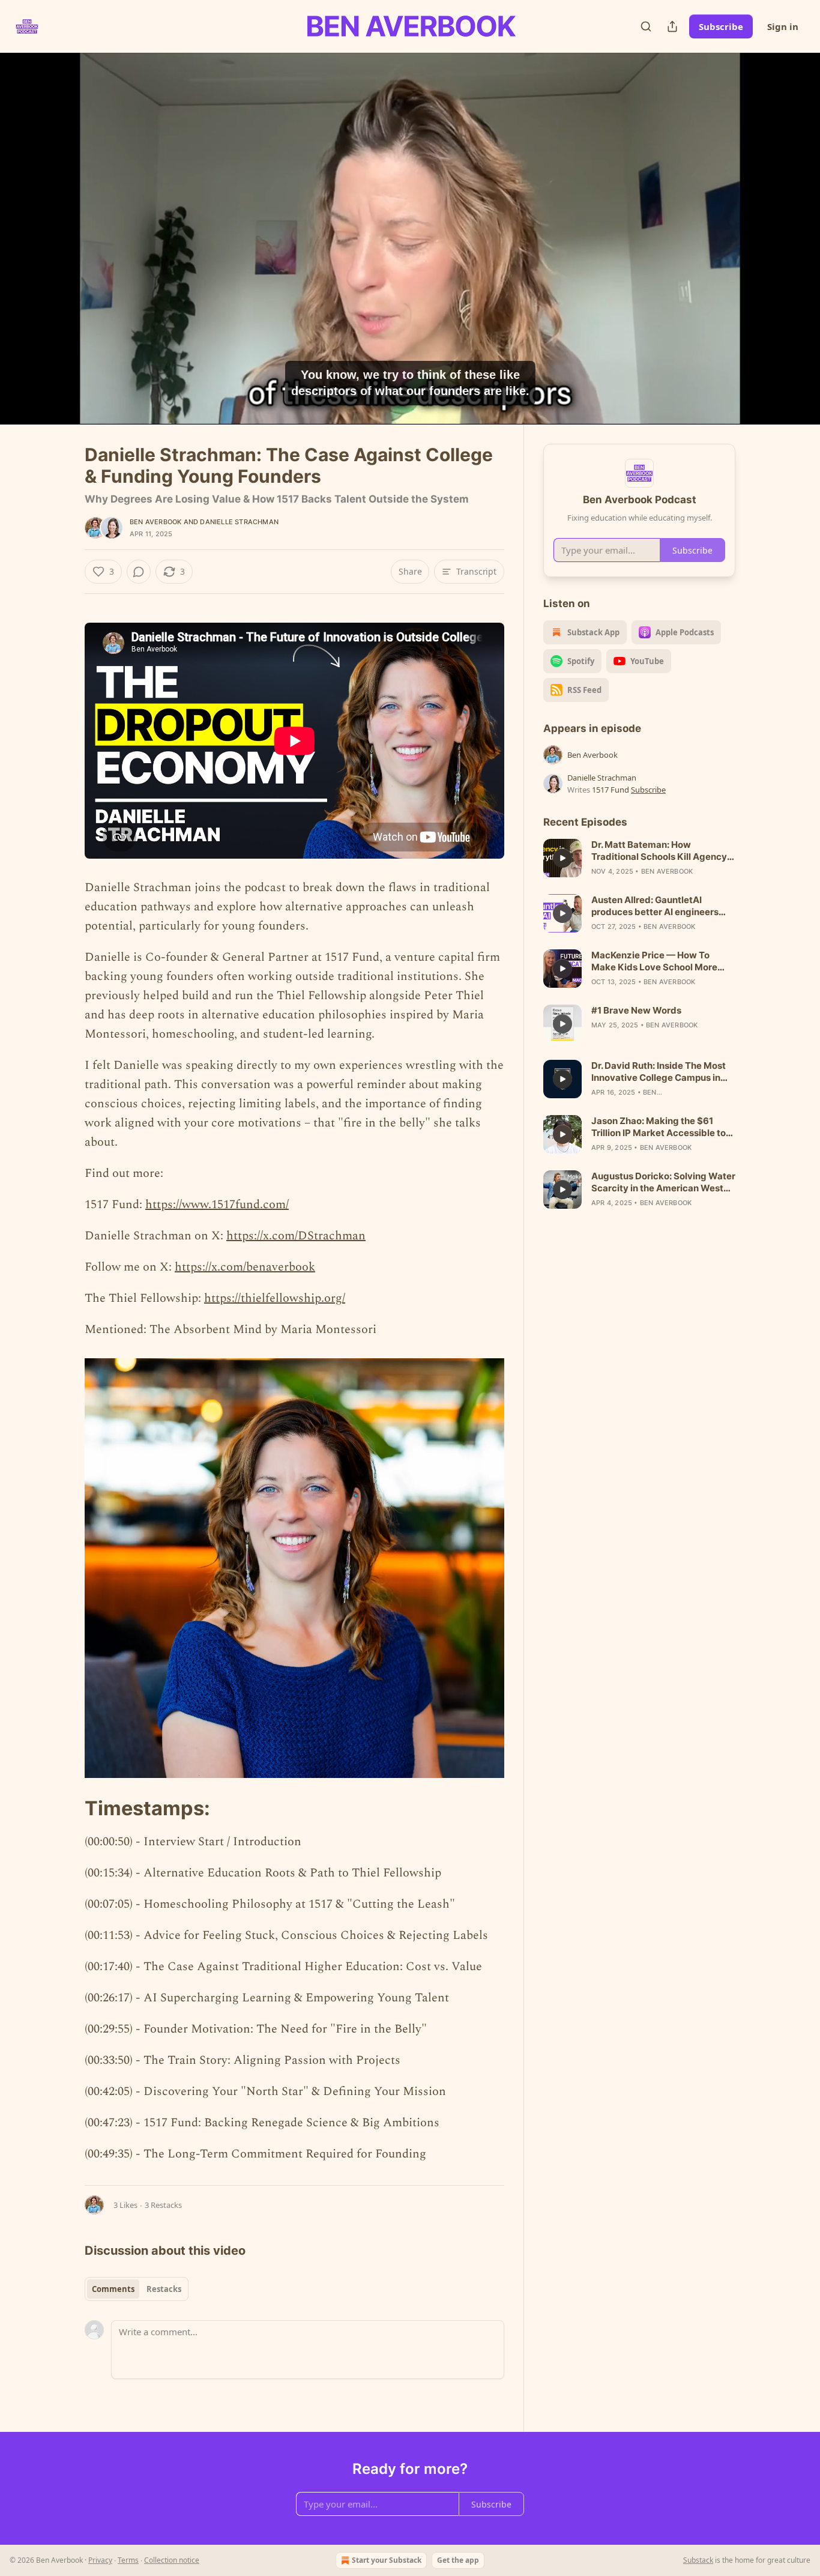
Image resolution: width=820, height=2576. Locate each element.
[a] (562, 858)
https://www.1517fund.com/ (217, 1205)
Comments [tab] (113, 2289)
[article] (639, 858)
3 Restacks (163, 2205)
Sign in (783, 26)
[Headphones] (56, 252)
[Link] (68, 1809)
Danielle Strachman (239, 522)
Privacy (100, 2560)
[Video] (56, 225)
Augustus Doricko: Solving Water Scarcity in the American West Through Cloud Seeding (663, 1182)
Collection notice (172, 2560)
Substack (698, 2560)
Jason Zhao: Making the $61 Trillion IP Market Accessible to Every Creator (659, 1127)
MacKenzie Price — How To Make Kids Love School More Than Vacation (654, 961)
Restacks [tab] (164, 2289)
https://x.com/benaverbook (245, 1267)
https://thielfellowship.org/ (275, 1298)
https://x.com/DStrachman (296, 1236)
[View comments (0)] (765, 238)
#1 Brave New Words (636, 1010)
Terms (128, 2560)
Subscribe (721, 26)
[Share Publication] (672, 26)
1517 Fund (610, 790)
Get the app (458, 2560)
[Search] (646, 26)
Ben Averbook (155, 522)
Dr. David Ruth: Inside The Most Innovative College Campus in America (659, 1072)
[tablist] (137, 2289)
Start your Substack (387, 2560)
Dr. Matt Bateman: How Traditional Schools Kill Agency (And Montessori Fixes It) (659, 851)
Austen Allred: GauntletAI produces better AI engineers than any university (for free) (655, 906)
